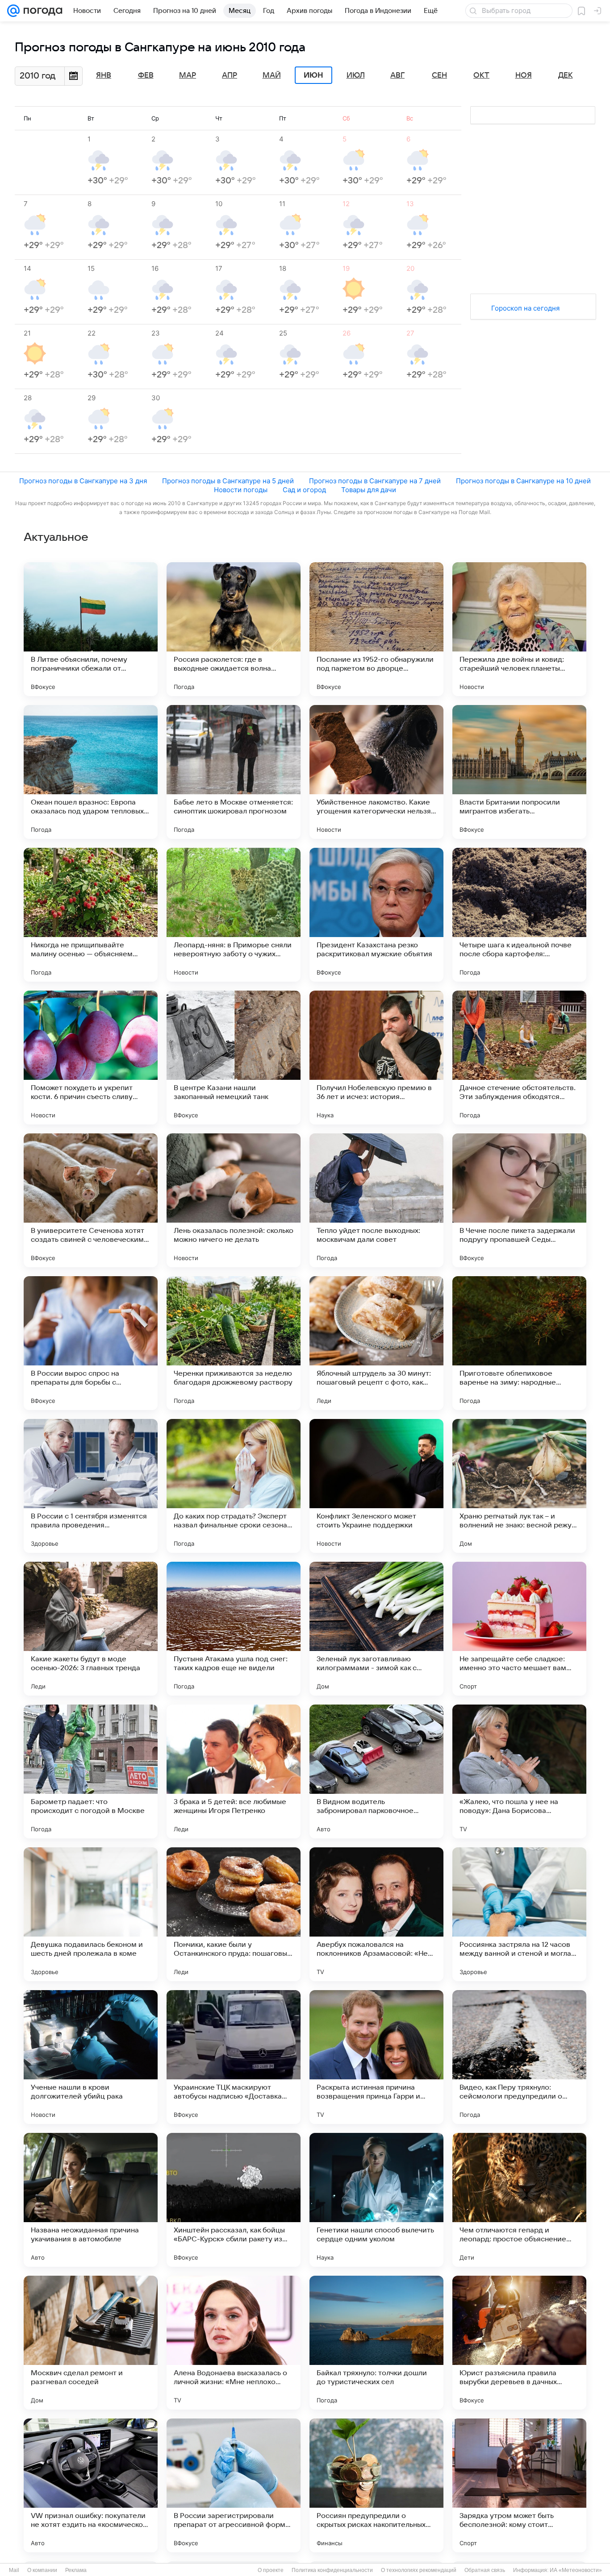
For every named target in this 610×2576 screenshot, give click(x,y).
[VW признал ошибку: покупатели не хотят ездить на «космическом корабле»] (91, 2485)
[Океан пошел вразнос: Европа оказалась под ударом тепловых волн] (91, 772)
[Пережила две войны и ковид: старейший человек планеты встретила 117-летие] (519, 629)
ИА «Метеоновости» (576, 2570)
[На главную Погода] (41, 11)
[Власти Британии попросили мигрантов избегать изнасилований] (519, 772)
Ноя (524, 75)
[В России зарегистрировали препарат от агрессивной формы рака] (234, 2485)
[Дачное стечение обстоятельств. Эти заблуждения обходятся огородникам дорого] (519, 1058)
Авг (397, 75)
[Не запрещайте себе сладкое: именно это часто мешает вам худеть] (519, 1629)
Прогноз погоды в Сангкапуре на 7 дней (375, 481)
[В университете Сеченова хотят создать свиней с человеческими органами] (91, 1200)
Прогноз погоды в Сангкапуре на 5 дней (228, 481)
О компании (42, 2570)
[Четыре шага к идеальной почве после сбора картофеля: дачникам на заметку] (519, 915)
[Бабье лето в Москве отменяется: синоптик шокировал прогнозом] (234, 772)
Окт (481, 75)
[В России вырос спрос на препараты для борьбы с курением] (91, 1343)
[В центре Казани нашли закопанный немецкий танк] (234, 1058)
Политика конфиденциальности (332, 2570)
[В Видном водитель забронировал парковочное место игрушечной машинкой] (376, 1771)
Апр (230, 75)
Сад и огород (304, 490)
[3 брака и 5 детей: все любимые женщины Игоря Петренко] (234, 1771)
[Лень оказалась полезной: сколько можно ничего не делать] (234, 1200)
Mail (14, 2570)
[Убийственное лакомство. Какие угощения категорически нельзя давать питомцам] (376, 772)
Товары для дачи (369, 490)
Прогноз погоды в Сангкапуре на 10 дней (523, 481)
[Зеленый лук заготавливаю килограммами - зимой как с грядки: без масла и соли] (376, 1629)
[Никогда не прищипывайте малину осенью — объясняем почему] (91, 915)
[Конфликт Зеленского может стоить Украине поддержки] (376, 1486)
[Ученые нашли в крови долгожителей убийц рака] (91, 2057)
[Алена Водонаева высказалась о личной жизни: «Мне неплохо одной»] (234, 2343)
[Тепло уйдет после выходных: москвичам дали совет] (376, 1200)
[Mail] (13, 11)
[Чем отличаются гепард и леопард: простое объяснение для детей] (519, 2200)
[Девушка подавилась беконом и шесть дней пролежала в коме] (91, 1914)
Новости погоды (241, 490)
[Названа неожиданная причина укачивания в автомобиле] (91, 2200)
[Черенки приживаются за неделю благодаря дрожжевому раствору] (234, 1343)
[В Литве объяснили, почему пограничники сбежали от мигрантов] (91, 629)
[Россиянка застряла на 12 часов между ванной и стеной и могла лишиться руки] (519, 1914)
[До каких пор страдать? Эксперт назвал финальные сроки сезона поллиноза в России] (234, 1486)
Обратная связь (485, 2570)
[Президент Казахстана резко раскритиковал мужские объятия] (376, 915)
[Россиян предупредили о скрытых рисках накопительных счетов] (376, 2485)
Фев (146, 75)
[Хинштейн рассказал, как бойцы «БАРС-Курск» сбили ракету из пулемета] (234, 2200)
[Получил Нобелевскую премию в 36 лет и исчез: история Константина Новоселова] (376, 1058)
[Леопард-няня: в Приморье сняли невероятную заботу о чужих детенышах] (234, 915)
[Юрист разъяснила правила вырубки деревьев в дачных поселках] (519, 2343)
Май (272, 75)
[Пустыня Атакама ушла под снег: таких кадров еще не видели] (234, 1629)
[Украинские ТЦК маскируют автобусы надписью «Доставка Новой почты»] (234, 2057)
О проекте (271, 2570)
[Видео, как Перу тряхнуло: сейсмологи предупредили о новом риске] (519, 2057)
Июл (356, 75)
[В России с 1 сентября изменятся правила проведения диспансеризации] (91, 1486)
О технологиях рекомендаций (419, 2570)
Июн (313, 75)
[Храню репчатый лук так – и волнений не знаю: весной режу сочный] (519, 1486)
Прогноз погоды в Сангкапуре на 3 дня (83, 481)
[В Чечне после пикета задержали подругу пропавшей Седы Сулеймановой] (519, 1200)
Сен (439, 75)
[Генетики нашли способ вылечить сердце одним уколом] (376, 2200)
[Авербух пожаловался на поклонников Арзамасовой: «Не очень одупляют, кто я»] (376, 1914)
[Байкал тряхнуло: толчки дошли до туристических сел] (376, 2343)
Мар (188, 75)
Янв (104, 75)
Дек (566, 75)
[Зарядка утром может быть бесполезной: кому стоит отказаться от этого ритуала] (519, 2485)
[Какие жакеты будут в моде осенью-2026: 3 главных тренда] (91, 1629)
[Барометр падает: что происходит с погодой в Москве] (91, 1771)
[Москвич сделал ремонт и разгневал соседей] (91, 2343)
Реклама (76, 2570)
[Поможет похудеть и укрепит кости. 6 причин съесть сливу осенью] (91, 1058)
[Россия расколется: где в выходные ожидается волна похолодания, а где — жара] (234, 629)
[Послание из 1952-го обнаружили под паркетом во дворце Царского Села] (376, 629)
